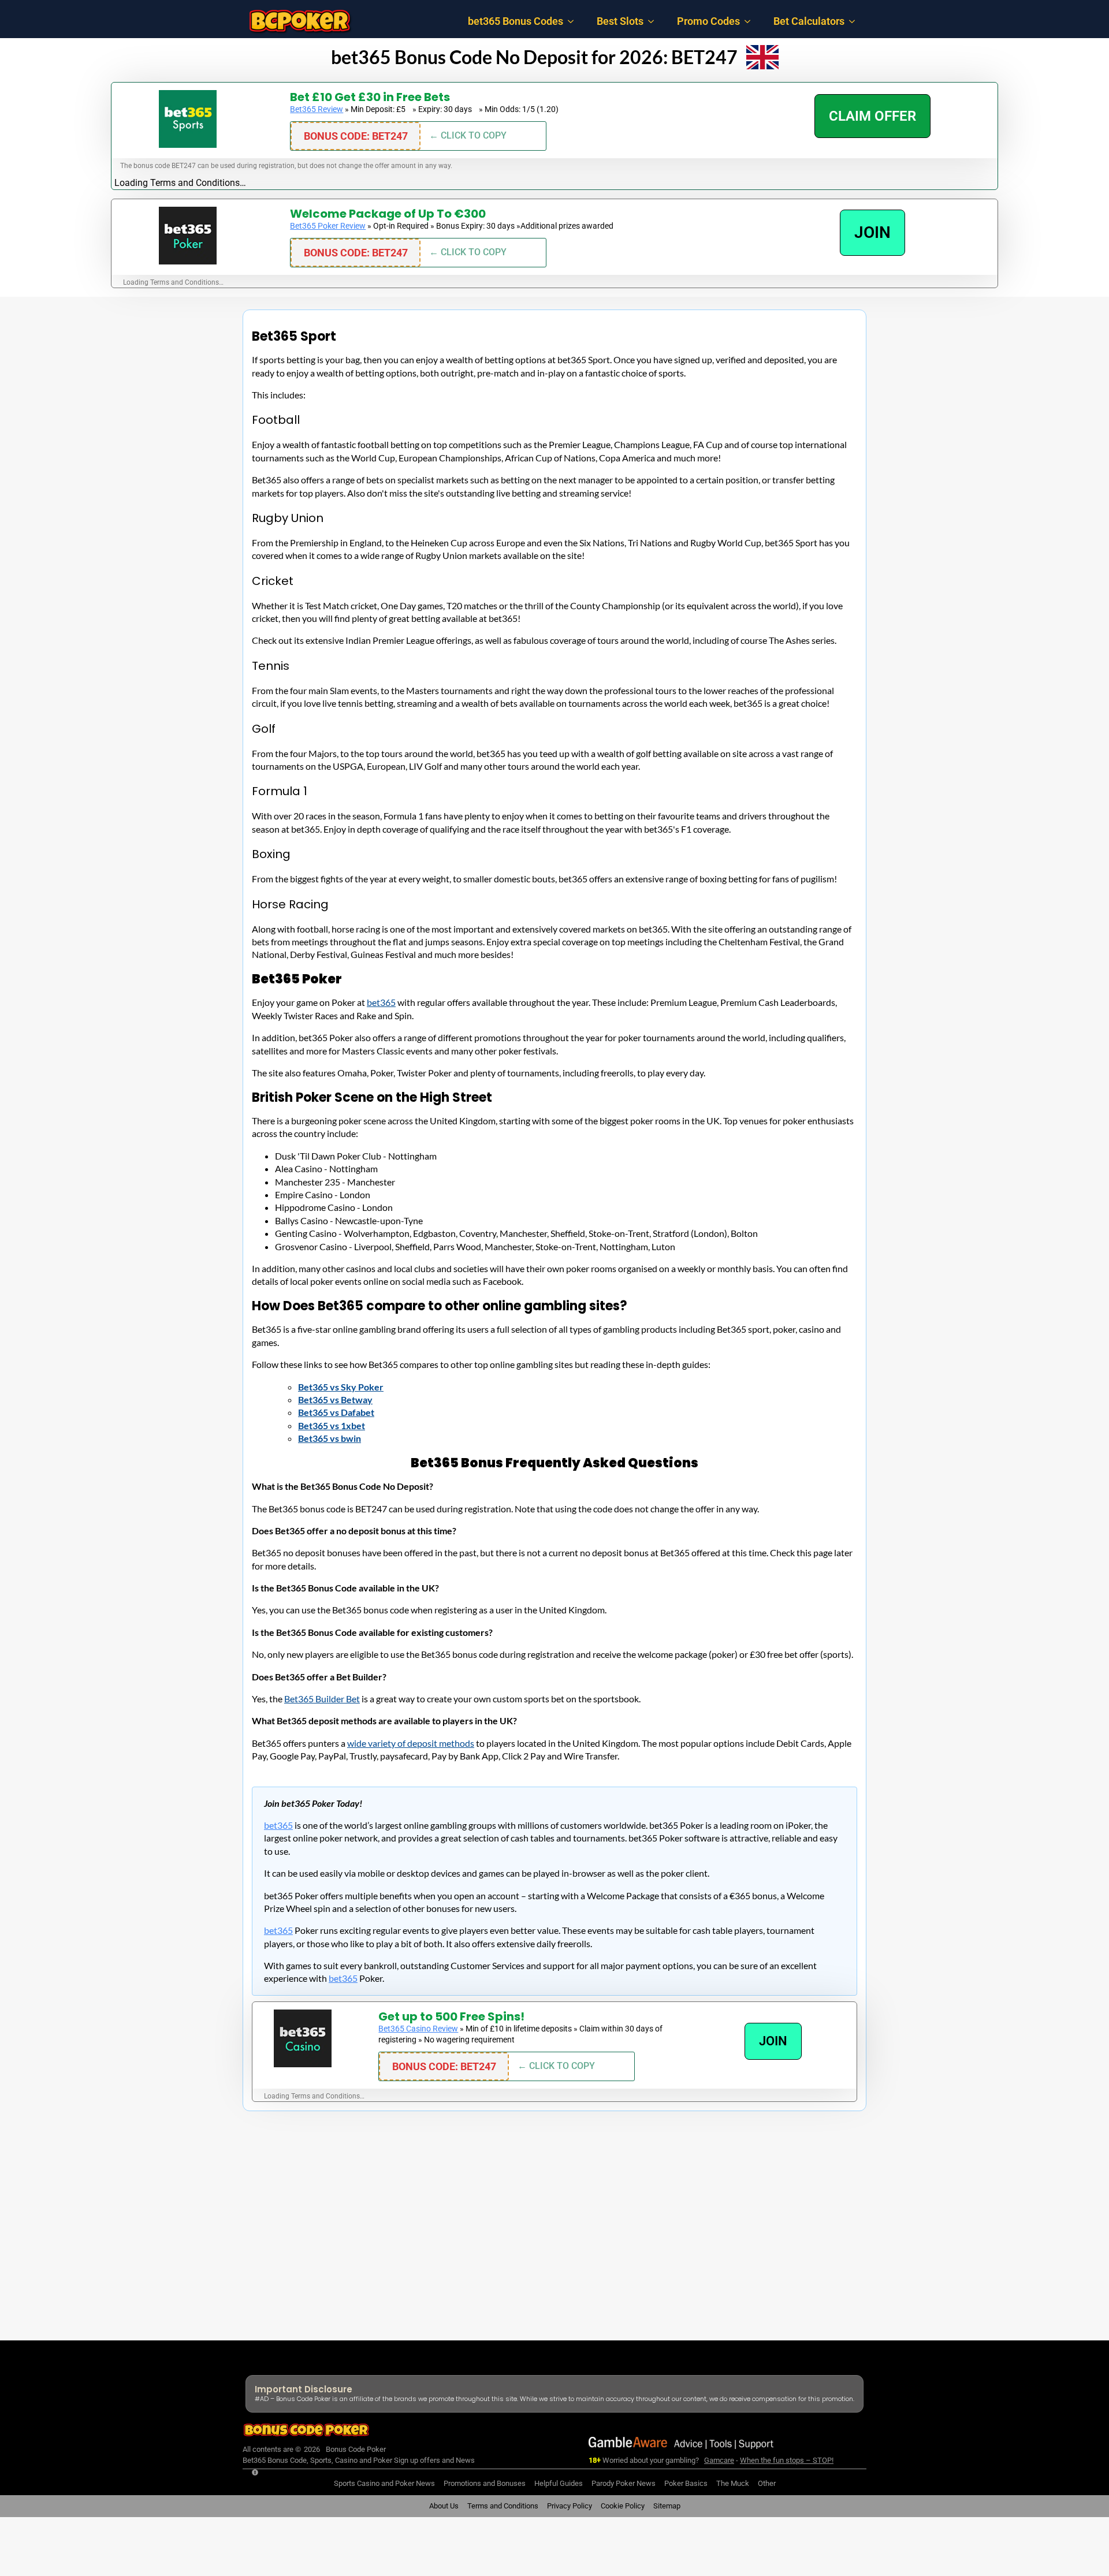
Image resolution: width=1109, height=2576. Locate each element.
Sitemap (667, 2506)
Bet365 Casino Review (418, 2029)
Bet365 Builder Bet (322, 1699)
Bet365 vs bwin (330, 1438)
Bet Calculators (809, 21)
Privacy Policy (570, 2506)
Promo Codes (708, 21)
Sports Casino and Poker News (384, 2483)
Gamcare (719, 2460)
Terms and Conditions (503, 2506)
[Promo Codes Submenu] (751, 21)
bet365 (381, 1002)
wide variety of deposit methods (411, 1743)
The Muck (733, 2483)
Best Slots (620, 21)
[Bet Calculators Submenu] (855, 21)
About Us (444, 2506)
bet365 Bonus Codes (516, 21)
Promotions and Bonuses (485, 2483)
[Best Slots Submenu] (654, 21)
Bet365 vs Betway (335, 1399)
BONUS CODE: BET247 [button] (356, 136)
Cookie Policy (623, 2506)
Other (767, 2483)
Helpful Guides (559, 2483)
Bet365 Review (317, 109)
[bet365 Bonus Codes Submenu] (574, 21)
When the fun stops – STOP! (787, 2460)
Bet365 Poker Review (328, 226)
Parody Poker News (624, 2483)
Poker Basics (686, 2483)
